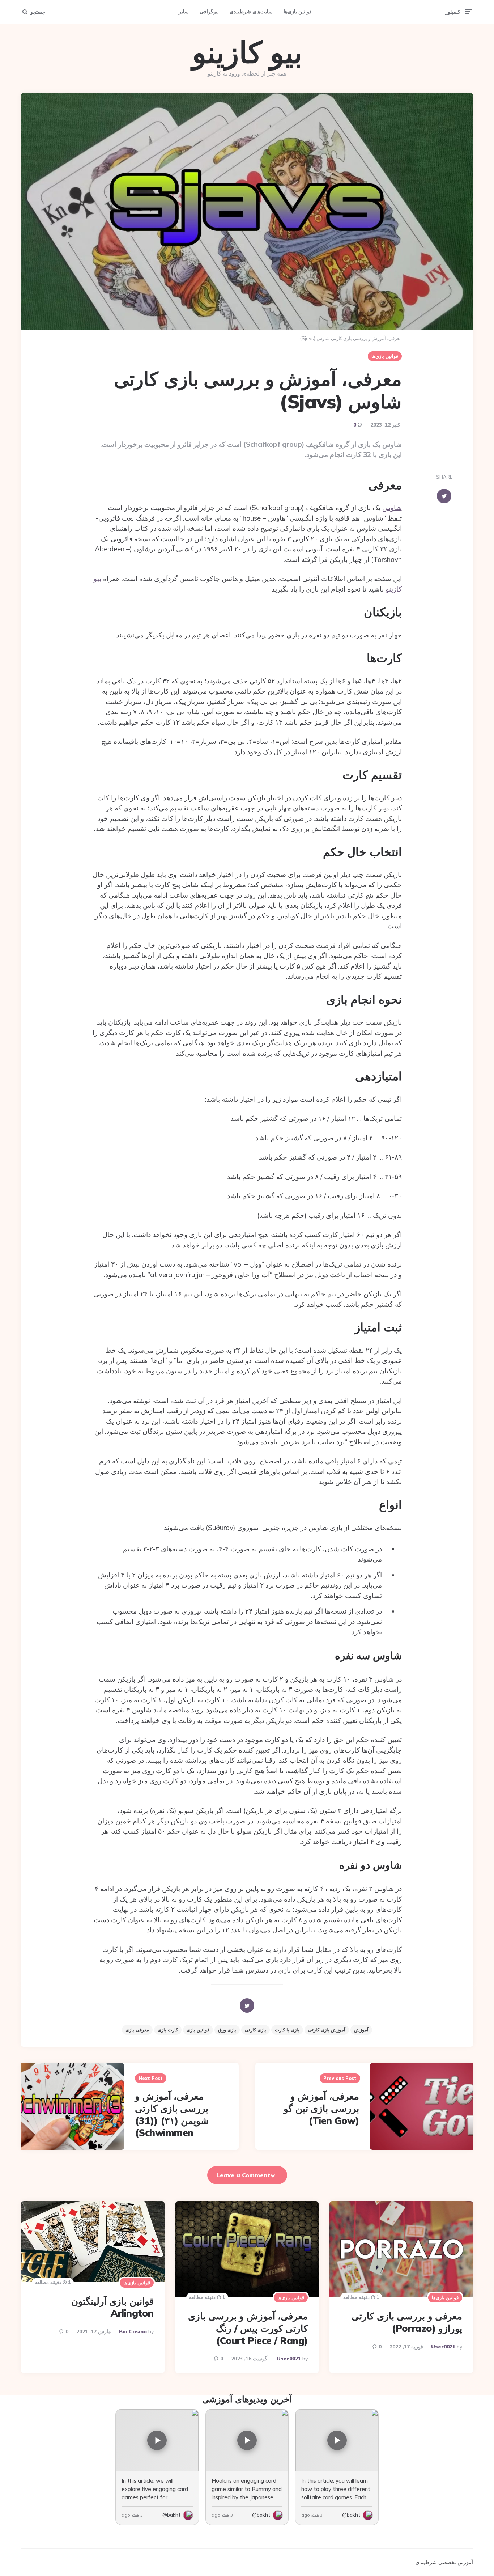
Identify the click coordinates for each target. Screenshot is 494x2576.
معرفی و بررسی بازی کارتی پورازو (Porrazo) (407, 2322)
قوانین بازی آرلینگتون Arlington (112, 2307)
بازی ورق (227, 2030)
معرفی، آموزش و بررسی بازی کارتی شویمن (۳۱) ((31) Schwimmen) (172, 2114)
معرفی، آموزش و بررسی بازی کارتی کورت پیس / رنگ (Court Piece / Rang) (248, 2328)
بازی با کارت (287, 2030)
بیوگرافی (209, 12)
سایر (184, 12)
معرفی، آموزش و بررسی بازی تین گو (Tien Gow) (321, 2108)
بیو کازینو (247, 52)
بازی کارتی (255, 2030)
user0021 (443, 2347)
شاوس (392, 508)
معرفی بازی (137, 2030)
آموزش (361, 2030)
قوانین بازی (198, 2030)
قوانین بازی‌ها (298, 12)
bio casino (133, 2331)
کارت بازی (168, 2030)
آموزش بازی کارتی (327, 2030)
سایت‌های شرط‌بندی (251, 12)
